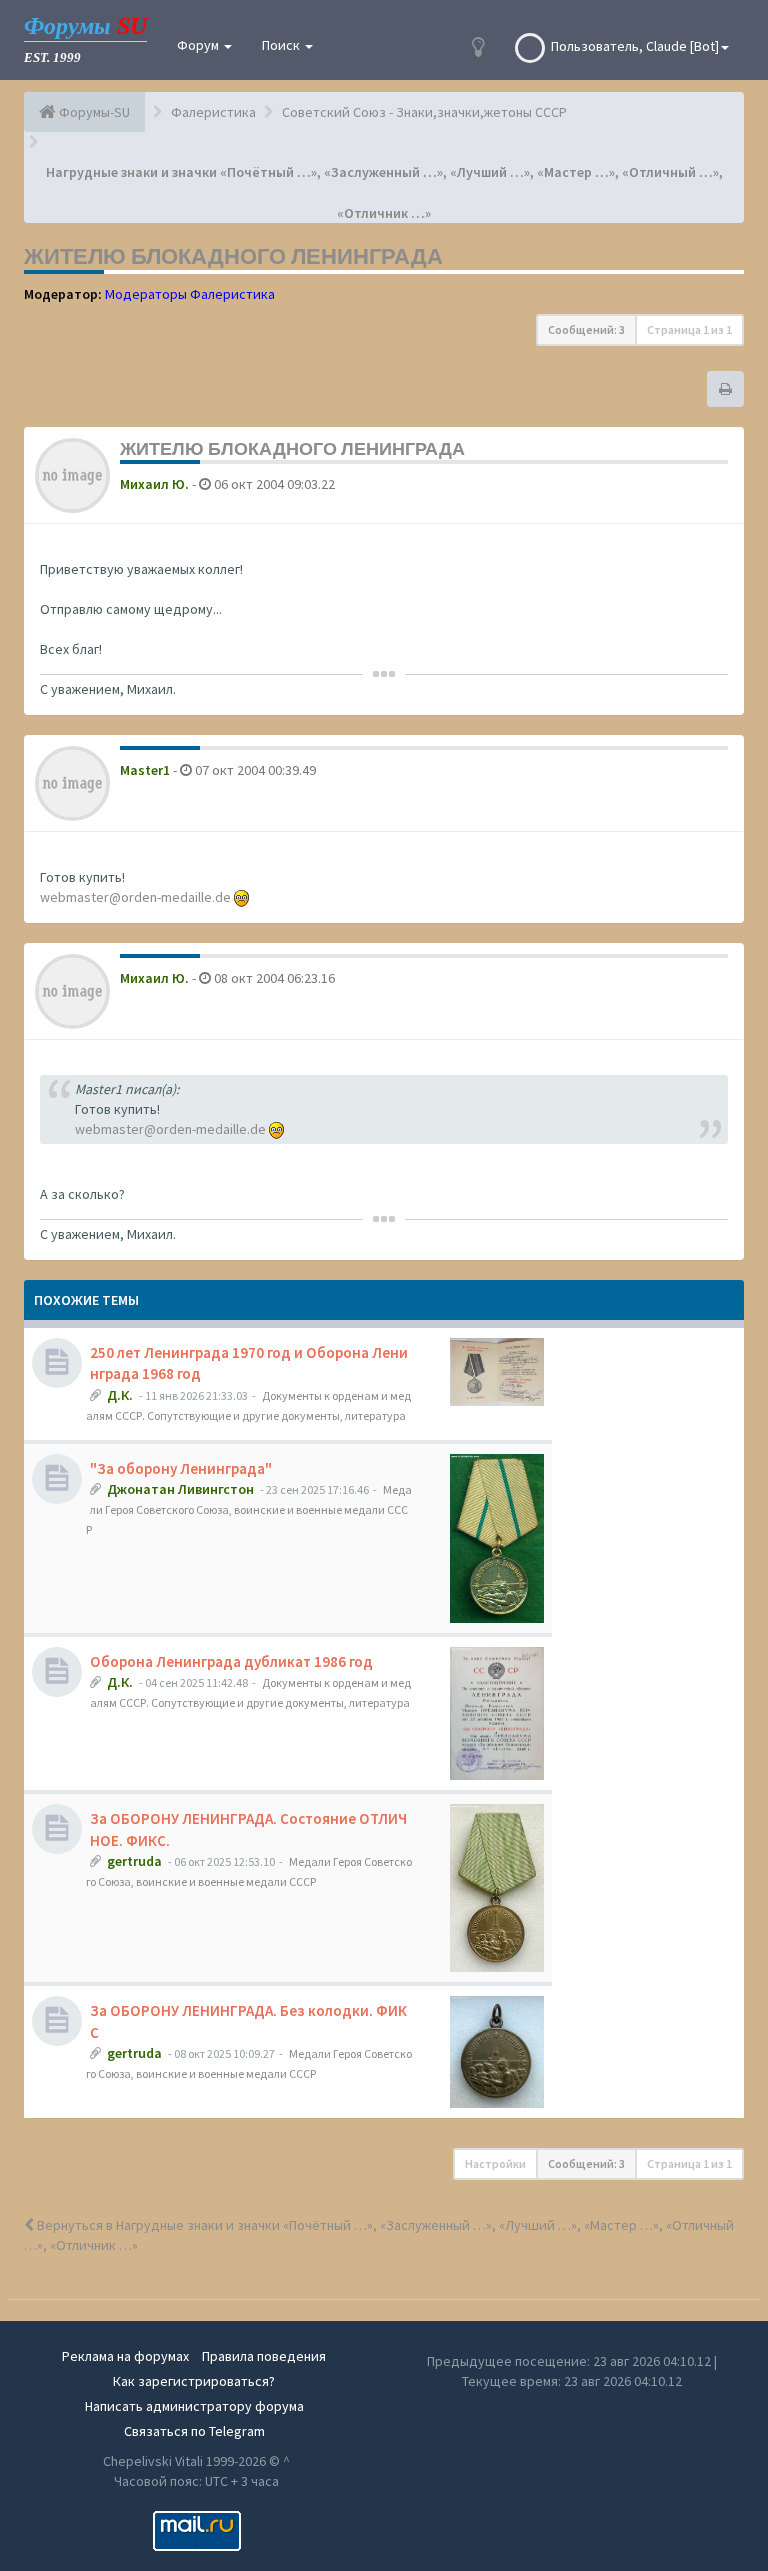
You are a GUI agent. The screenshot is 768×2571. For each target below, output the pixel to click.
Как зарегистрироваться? (194, 2381)
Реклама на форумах (125, 2356)
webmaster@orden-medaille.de (135, 897)
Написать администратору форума (194, 2406)
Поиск (282, 45)
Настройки (495, 2163)
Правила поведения (264, 2356)
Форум (199, 45)
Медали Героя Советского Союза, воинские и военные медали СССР (249, 1509)
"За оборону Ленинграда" (181, 1468)
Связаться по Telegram (194, 2431)
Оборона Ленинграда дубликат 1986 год (231, 1661)
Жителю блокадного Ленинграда (233, 256)
